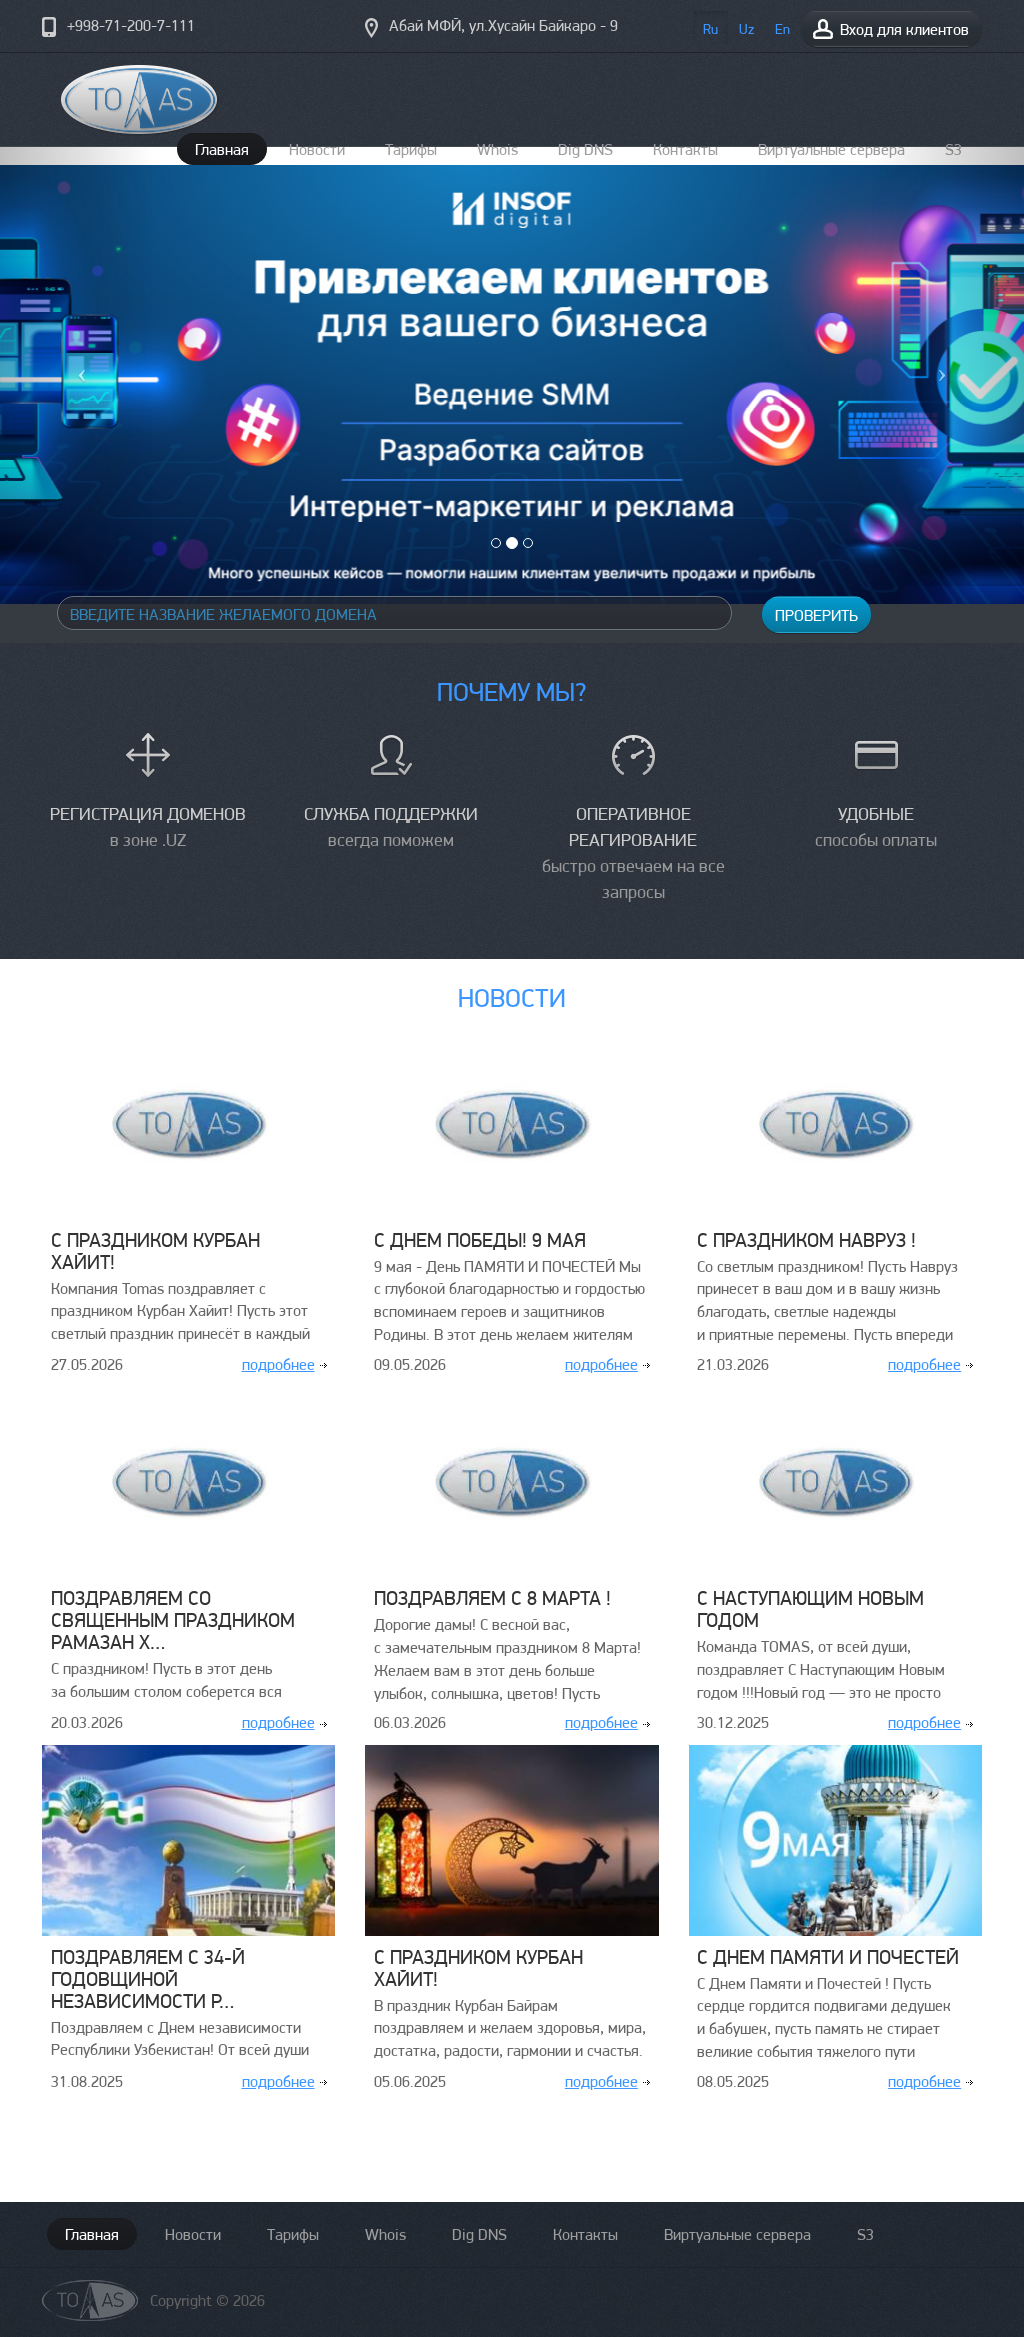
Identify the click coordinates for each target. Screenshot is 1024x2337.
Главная (92, 2234)
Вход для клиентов (902, 29)
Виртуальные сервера (737, 2234)
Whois (385, 2234)
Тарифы (293, 2234)
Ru (710, 29)
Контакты (585, 2234)
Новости (193, 2234)
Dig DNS (479, 2234)
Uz (746, 29)
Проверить (816, 615)
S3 (865, 2234)
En (782, 29)
